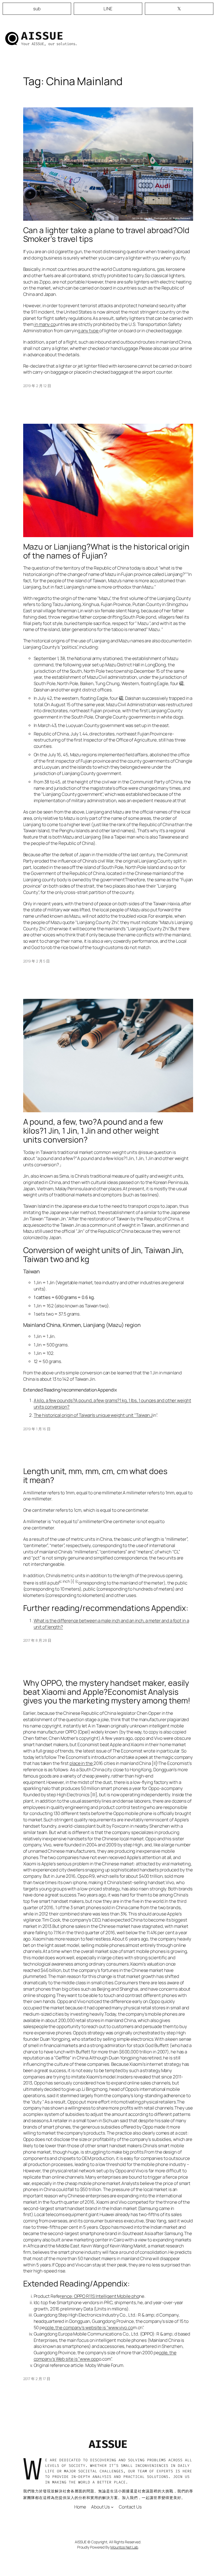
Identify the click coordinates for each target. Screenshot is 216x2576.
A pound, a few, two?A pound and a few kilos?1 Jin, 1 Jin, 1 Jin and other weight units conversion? (93, 1131)
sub (37, 9)
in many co (45, 324)
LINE (108, 9)
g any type (89, 331)
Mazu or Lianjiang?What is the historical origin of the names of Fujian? (106, 551)
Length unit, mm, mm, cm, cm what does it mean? (95, 1475)
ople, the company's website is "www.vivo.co (89, 2327)
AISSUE (42, 36)
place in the (82, 1763)
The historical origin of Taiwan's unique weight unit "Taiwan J (93, 1415)
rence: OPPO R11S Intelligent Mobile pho (100, 2296)
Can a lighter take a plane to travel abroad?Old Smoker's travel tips (106, 235)
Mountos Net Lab (124, 2547)
